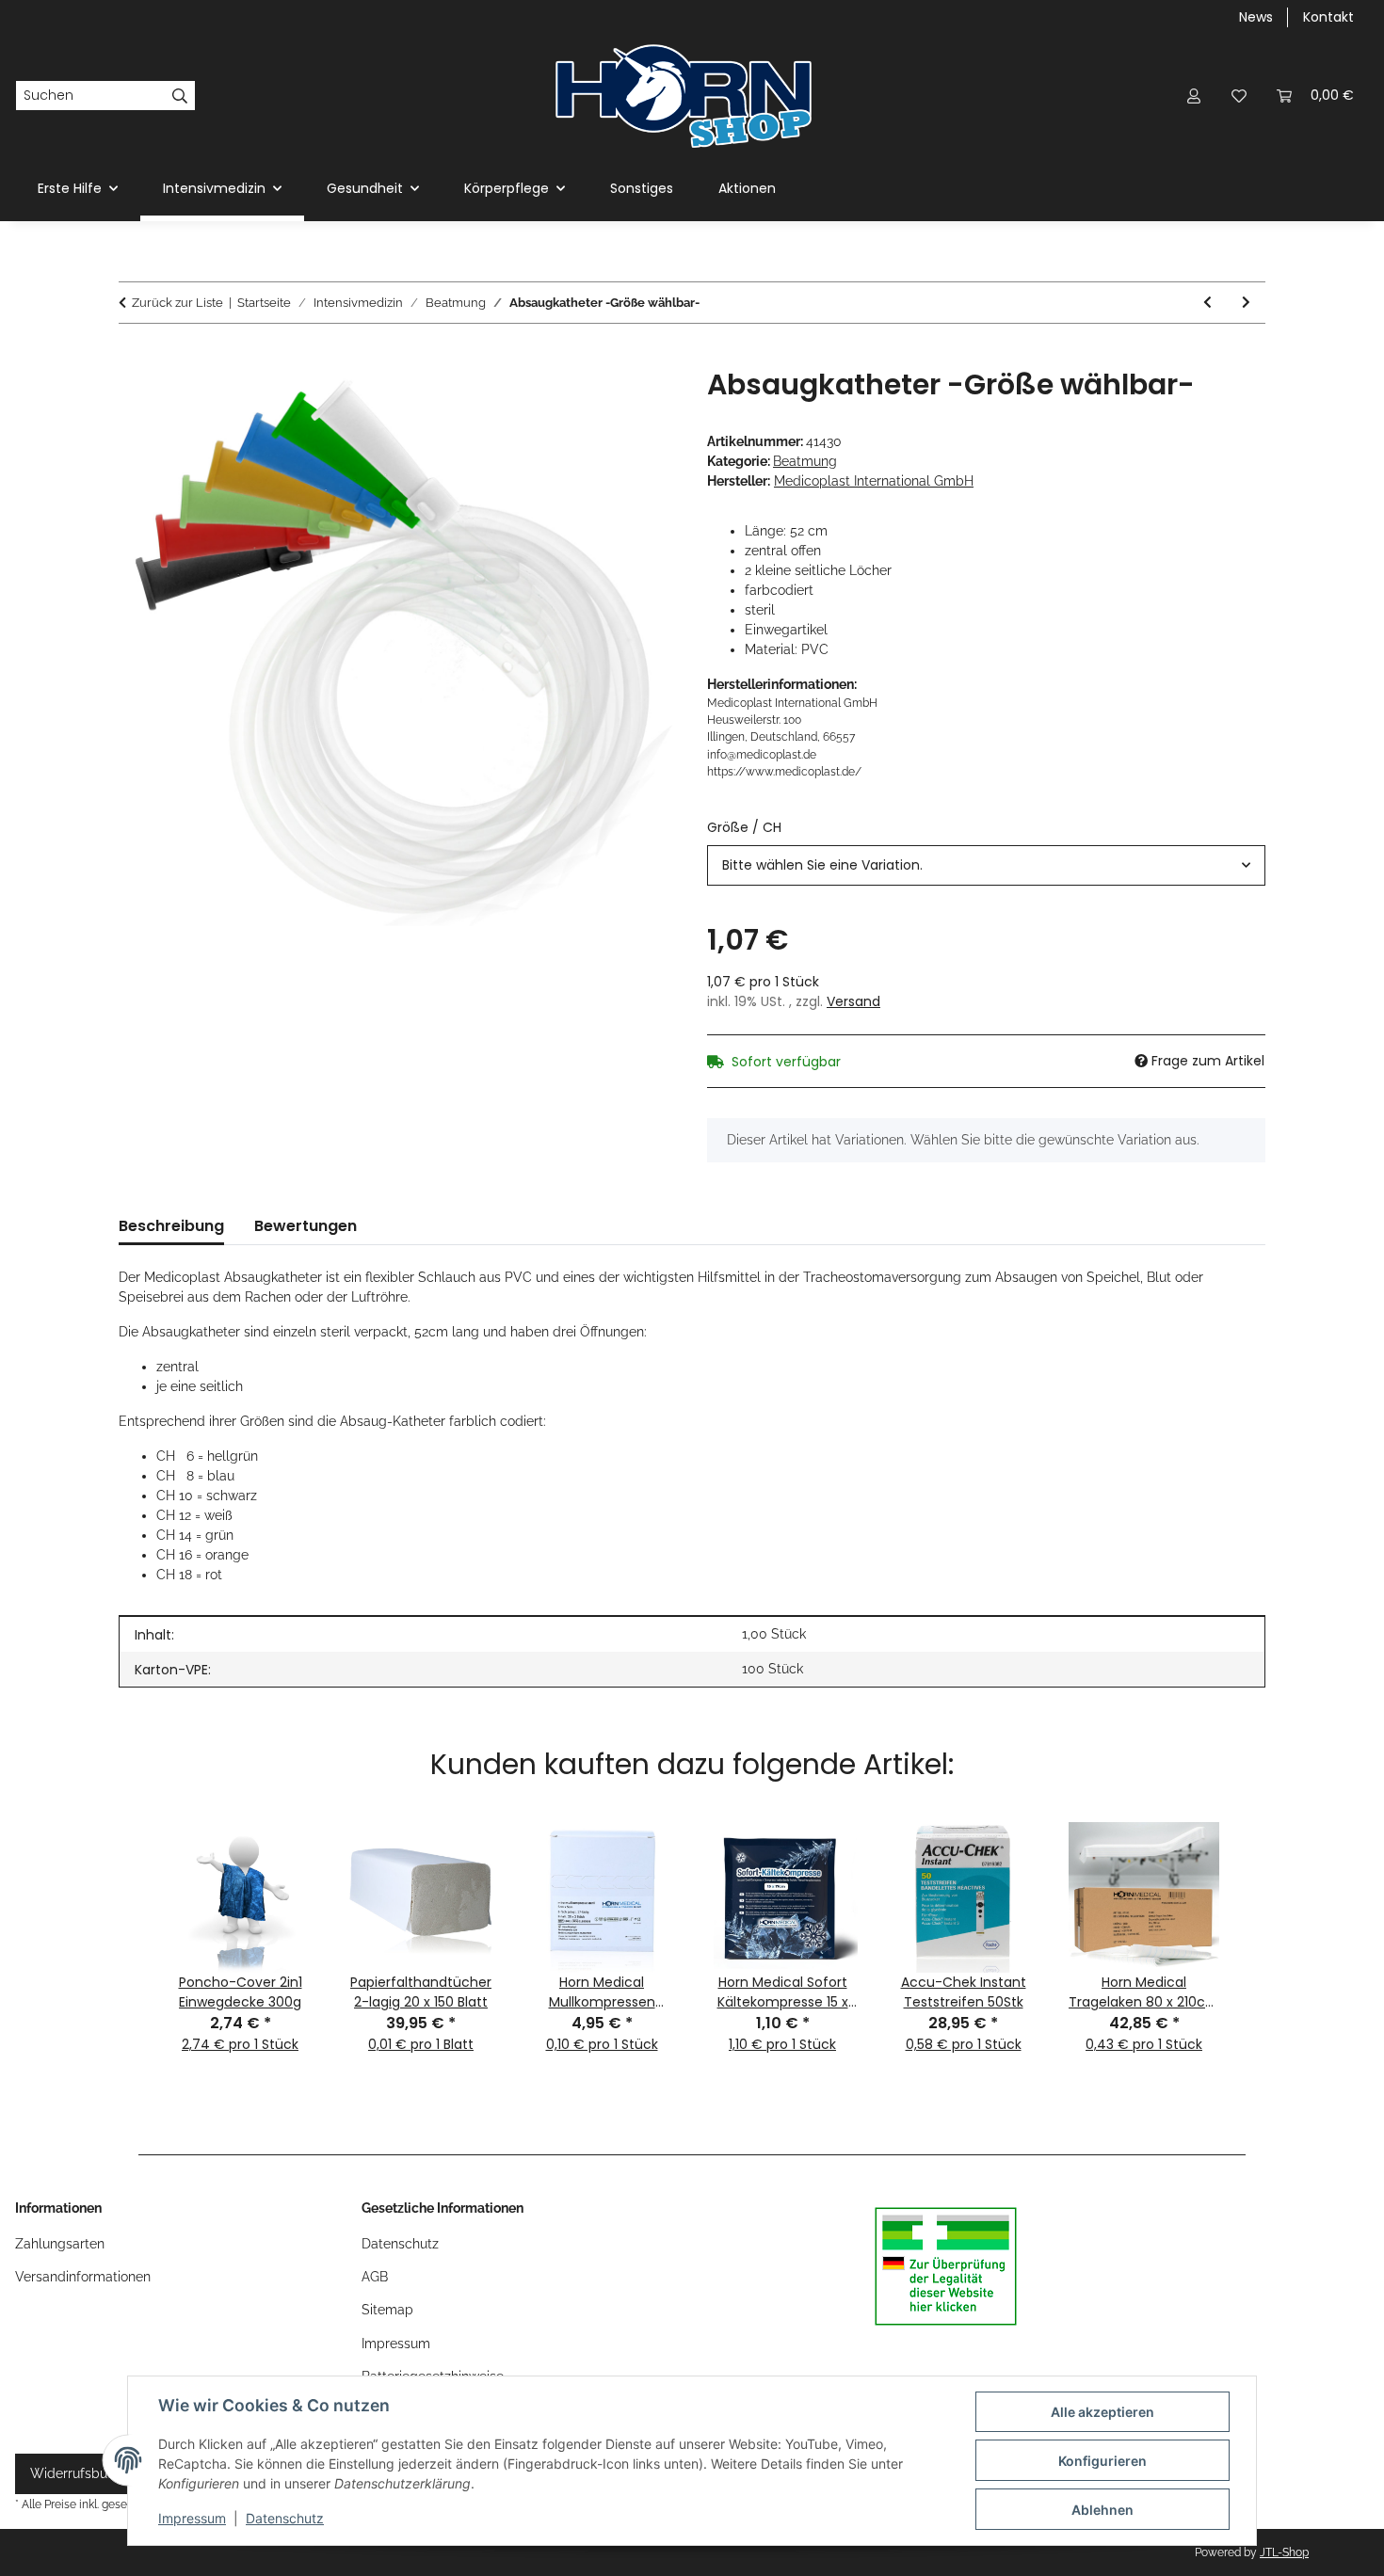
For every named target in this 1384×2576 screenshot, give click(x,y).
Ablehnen (1102, 2510)
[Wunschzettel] (1239, 96)
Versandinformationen (83, 2277)
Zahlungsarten (60, 2244)
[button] (1194, 96)
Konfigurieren (1102, 2461)
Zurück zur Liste (177, 303)
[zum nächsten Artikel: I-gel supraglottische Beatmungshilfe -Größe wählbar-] (1246, 303)
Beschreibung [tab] (171, 1226)
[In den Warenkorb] (134, 358)
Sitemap (387, 2310)
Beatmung (805, 461)
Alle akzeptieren (1102, 2412)
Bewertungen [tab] (306, 1226)
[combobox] (986, 865)
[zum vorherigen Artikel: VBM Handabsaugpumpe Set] (1207, 303)
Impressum (192, 2518)
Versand (853, 1001)
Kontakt (1328, 17)
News (1256, 17)
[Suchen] (180, 96)
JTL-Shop (1284, 2552)
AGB (375, 2277)
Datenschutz (285, 2518)
